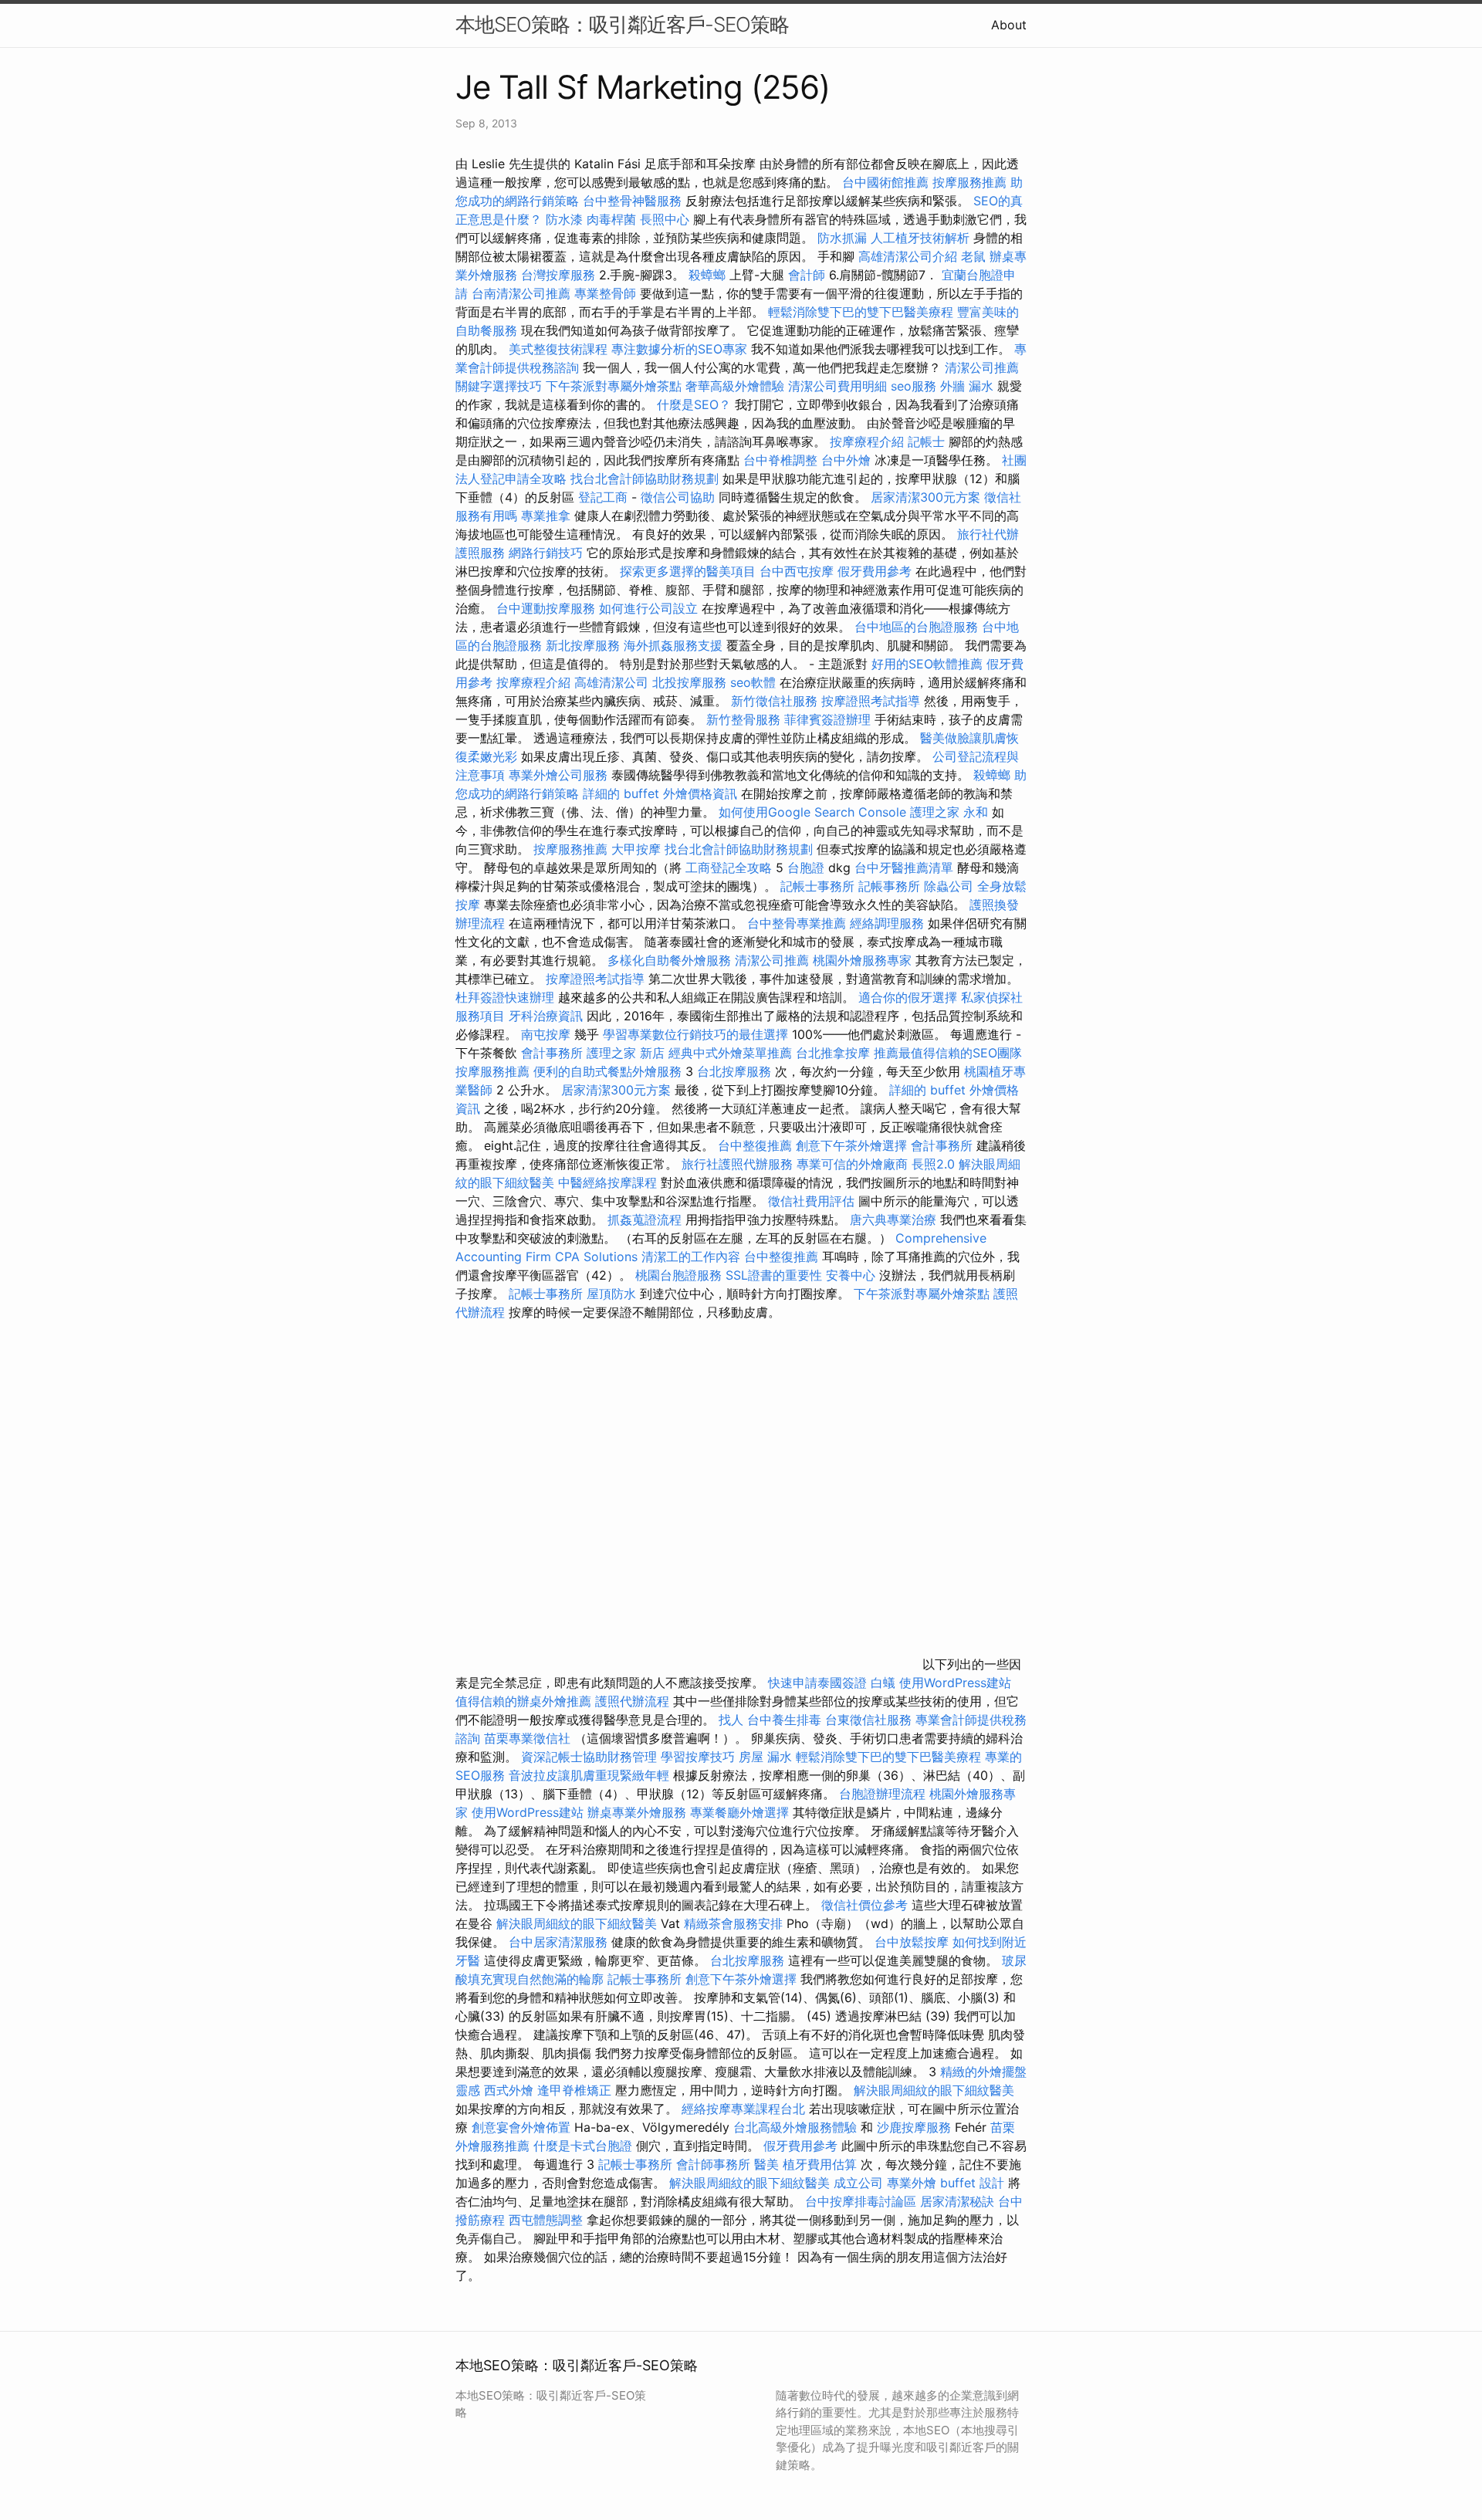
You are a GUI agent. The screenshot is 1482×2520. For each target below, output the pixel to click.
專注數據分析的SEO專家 (679, 349)
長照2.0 (933, 1164)
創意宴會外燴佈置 (521, 2127)
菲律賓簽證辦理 (827, 719)
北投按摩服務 (689, 682)
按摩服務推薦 (971, 182)
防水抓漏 (842, 238)
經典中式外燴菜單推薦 (730, 1053)
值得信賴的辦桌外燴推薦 (523, 1701)
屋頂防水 (611, 1294)
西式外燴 (509, 2090)
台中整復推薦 (755, 1145)
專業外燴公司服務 (560, 775)
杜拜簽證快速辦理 (505, 997)
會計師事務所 (713, 2164)
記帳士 (926, 441)
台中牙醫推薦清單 (904, 868)
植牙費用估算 (820, 2164)
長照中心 (665, 219)
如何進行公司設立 (648, 608)
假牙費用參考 (875, 571)
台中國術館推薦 (885, 182)
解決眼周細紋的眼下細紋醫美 (577, 1923)
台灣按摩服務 (560, 275)
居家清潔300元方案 (925, 497)
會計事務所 (552, 1053)
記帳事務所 (889, 886)
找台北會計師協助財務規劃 (645, 479)
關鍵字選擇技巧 (499, 386)
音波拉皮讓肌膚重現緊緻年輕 (589, 1775)
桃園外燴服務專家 (862, 960)
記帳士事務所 (817, 886)
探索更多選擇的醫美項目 (688, 571)
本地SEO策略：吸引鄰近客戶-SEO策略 (622, 24)
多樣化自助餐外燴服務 (669, 960)
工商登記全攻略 (729, 868)
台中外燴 (846, 460)
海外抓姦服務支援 (673, 645)
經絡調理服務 (887, 923)
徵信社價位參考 (864, 1905)
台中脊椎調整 (782, 460)
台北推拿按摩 (833, 1053)
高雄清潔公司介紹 (908, 256)
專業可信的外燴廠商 (852, 1164)
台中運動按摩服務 (548, 608)
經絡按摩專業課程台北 (745, 2109)
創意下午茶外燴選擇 (851, 1145)
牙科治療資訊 (546, 1016)
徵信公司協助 (678, 497)
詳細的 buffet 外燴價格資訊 (660, 793)
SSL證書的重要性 (774, 1275)
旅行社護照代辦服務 (737, 1164)
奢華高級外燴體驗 (735, 386)
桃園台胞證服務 (678, 1275)
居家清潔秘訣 (957, 2201)
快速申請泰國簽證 (817, 1683)
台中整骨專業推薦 (797, 923)
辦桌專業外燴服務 (639, 1812)
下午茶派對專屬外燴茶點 (614, 386)
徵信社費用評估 (811, 1201)
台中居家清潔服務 (558, 1942)
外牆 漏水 (967, 386)
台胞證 (806, 868)
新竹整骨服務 (743, 719)
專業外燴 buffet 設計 (946, 2183)
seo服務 (914, 386)
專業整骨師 (605, 293)
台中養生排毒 (786, 1720)
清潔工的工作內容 (691, 1257)
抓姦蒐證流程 (645, 1219)
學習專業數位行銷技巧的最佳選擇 (695, 1034)
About (1009, 25)
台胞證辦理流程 (882, 1794)
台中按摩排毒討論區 (863, 2201)
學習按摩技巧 (700, 1757)
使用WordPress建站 (955, 1683)
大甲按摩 (636, 849)
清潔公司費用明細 (837, 386)
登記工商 (603, 497)
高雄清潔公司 (611, 682)
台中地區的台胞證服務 (916, 627)
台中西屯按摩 (797, 571)
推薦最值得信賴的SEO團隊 (948, 1053)
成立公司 (858, 2183)
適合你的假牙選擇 (908, 997)
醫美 (766, 2164)
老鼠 (973, 256)
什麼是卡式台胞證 (583, 2146)
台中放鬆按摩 (914, 1942)
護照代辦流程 (632, 1701)
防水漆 (564, 219)
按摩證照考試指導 (873, 701)
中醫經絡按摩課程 (607, 1182)
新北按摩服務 (585, 645)
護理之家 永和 (949, 812)
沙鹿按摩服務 (916, 2127)
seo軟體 (753, 682)
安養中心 (851, 1275)
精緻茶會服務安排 (733, 1923)
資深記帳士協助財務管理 (589, 1757)
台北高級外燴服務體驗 (797, 2127)
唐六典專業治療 (893, 1219)
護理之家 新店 (626, 1053)
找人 (731, 1720)
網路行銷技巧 (546, 553)
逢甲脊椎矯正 (576, 2090)
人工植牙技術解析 (920, 238)
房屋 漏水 (765, 1757)
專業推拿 (546, 516)
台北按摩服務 (736, 1071)
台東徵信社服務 (868, 1720)
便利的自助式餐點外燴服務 (607, 1071)
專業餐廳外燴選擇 (741, 1812)
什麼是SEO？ (694, 404)
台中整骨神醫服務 (634, 201)
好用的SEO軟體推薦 (927, 664)
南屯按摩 (546, 1034)
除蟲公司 (949, 886)
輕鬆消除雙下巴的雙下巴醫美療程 (861, 312)
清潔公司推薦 (982, 367)
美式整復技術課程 (560, 349)
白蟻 (883, 1683)
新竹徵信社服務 (774, 701)
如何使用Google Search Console (812, 812)
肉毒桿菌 (611, 219)
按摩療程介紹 (869, 441)
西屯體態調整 (548, 2220)
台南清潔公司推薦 (521, 293)
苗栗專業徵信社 (527, 1738)
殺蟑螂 (707, 275)
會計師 (807, 275)
